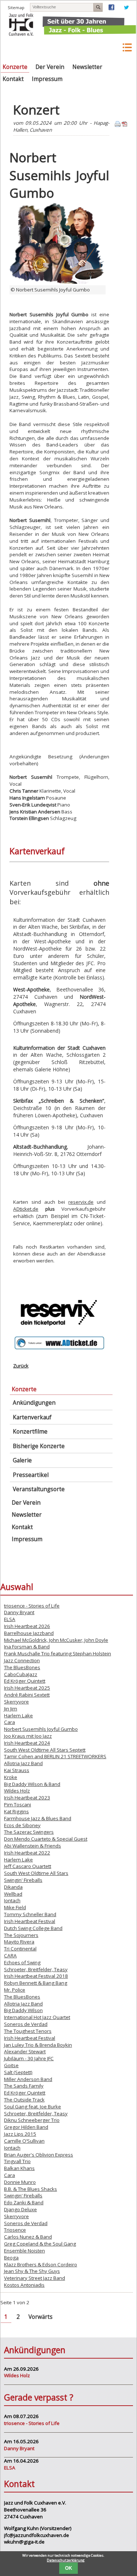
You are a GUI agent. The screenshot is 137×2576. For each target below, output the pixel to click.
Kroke (11, 1777)
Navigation (127, 48)
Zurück (21, 1366)
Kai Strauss (17, 1770)
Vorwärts (41, 2317)
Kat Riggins (16, 1811)
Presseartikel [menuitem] (31, 1475)
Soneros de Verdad (26, 2024)
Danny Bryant (19, 1612)
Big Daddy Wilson (23, 2010)
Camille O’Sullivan (24, 2141)
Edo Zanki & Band (24, 2202)
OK (68, 2568)
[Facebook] (111, 9)
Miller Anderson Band (28, 2079)
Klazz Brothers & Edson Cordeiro (41, 2264)
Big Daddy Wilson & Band (32, 1784)
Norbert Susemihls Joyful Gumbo (41, 1729)
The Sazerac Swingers (29, 1832)
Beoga (11, 2258)
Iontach (12, 1900)
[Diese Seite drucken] (118, 125)
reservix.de (81, 1202)
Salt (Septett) (18, 2072)
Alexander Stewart (25, 2051)
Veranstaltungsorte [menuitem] (39, 1489)
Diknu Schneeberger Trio (32, 2120)
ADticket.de (26, 1209)
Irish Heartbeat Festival (30, 1921)
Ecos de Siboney (22, 1825)
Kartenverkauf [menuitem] (32, 1417)
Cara (9, 1722)
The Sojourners (21, 1935)
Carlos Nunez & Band (28, 2237)
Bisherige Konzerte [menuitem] (39, 1446)
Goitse (11, 2065)
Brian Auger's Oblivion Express (39, 2155)
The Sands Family (24, 2086)
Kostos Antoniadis (24, 2285)
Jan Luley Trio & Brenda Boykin (38, 2045)
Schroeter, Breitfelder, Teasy (36, 1969)
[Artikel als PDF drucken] (125, 125)
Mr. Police (15, 1990)
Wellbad (13, 1894)
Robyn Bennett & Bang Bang (36, 1983)
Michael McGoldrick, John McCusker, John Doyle (56, 1640)
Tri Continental (20, 1949)
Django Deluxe (20, 2209)
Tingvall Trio (17, 2161)
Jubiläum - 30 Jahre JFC (29, 2058)
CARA (10, 1956)
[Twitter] (126, 9)
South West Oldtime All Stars (36, 1873)
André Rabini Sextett (27, 1695)
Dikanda (13, 1887)
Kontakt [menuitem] (13, 79)
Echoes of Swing (22, 1962)
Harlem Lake (18, 1716)
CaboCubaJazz (21, 1674)
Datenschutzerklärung (66, 2560)
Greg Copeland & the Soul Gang (40, 2244)
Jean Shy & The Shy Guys (32, 2271)
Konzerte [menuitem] (15, 67)
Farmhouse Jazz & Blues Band (38, 1818)
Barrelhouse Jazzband (29, 1633)
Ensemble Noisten (24, 2251)
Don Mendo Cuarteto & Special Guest (46, 1839)
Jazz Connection (22, 1660)
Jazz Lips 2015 (20, 2134)
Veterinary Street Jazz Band (35, 2278)
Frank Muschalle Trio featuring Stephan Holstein (58, 1653)
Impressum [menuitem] (47, 79)
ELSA (10, 1619)
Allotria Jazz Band (23, 1763)
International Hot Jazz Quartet (37, 2017)
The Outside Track (24, 2100)
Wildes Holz (17, 1791)
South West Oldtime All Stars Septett (45, 1750)
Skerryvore (16, 1702)
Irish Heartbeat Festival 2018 (36, 1976)
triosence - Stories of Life (32, 1606)
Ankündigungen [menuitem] (34, 1403)
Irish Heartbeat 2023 (27, 1798)
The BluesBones (22, 1667)
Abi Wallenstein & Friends (33, 1846)
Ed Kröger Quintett (25, 1681)
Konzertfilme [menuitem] (30, 1432)
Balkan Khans (19, 2168)
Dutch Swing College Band (33, 1928)
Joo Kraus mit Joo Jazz (28, 1736)
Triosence (15, 2230)
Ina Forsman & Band (27, 1647)
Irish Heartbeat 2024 (27, 1743)
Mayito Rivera (19, 1942)
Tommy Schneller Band (30, 1914)
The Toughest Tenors (28, 2031)
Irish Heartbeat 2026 (27, 1626)
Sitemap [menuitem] (16, 7)
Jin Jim (11, 1709)
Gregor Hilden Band (26, 2127)
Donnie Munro (20, 2182)
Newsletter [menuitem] (87, 67)
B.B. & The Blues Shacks (31, 2189)
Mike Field (15, 1907)
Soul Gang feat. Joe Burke (33, 2107)
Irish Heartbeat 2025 (27, 1688)
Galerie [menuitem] (22, 1460)
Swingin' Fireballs (23, 1880)
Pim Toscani (18, 1805)
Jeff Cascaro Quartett (28, 1866)
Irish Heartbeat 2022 (27, 1853)
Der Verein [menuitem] (50, 67)
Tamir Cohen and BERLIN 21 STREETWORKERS (55, 1756)
